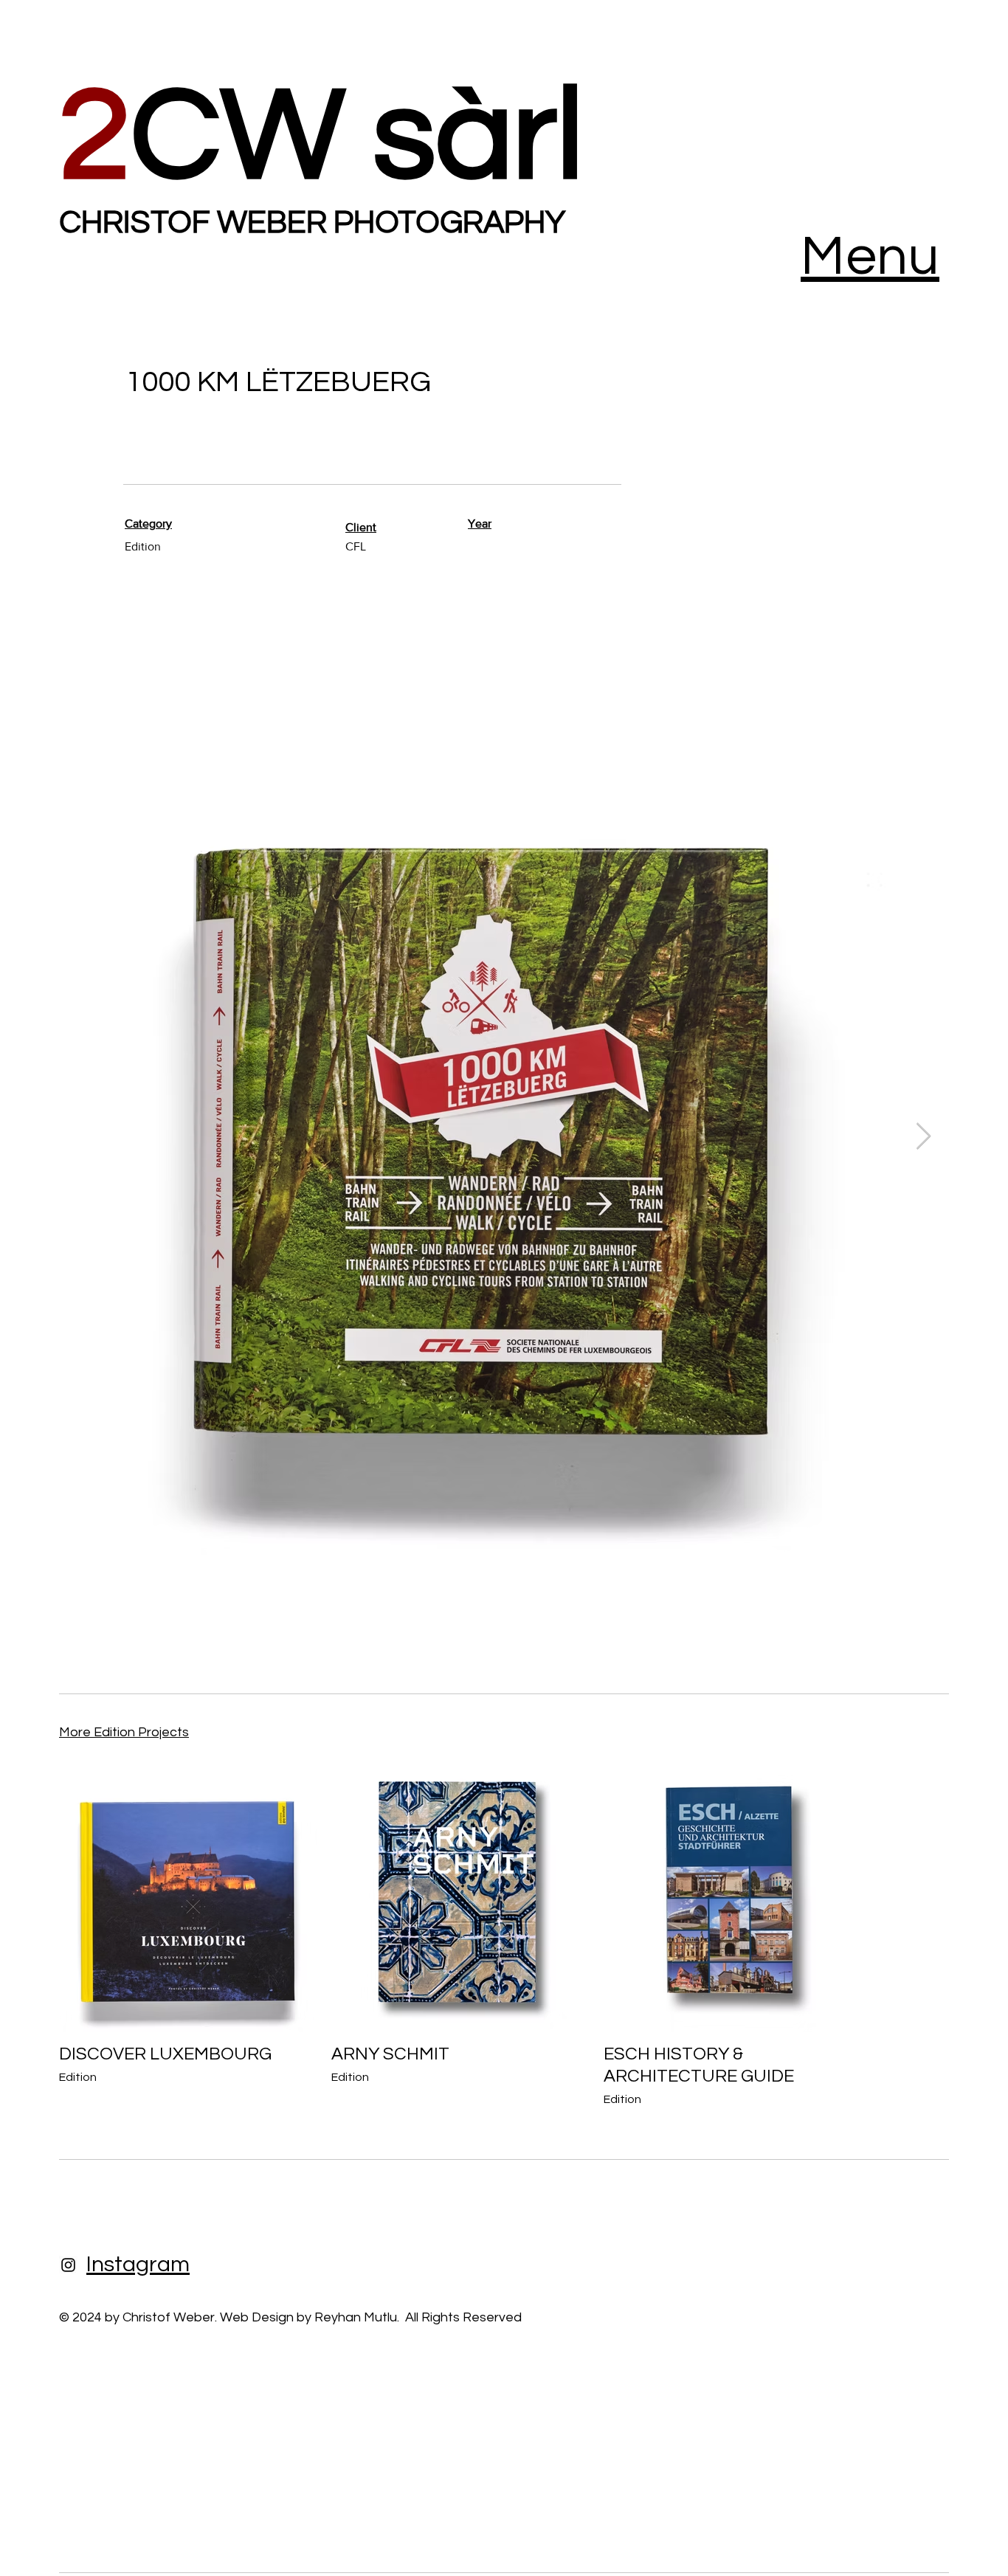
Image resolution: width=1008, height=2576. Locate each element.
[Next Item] (924, 1137)
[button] (870, 257)
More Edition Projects (124, 1732)
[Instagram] (68, 2265)
